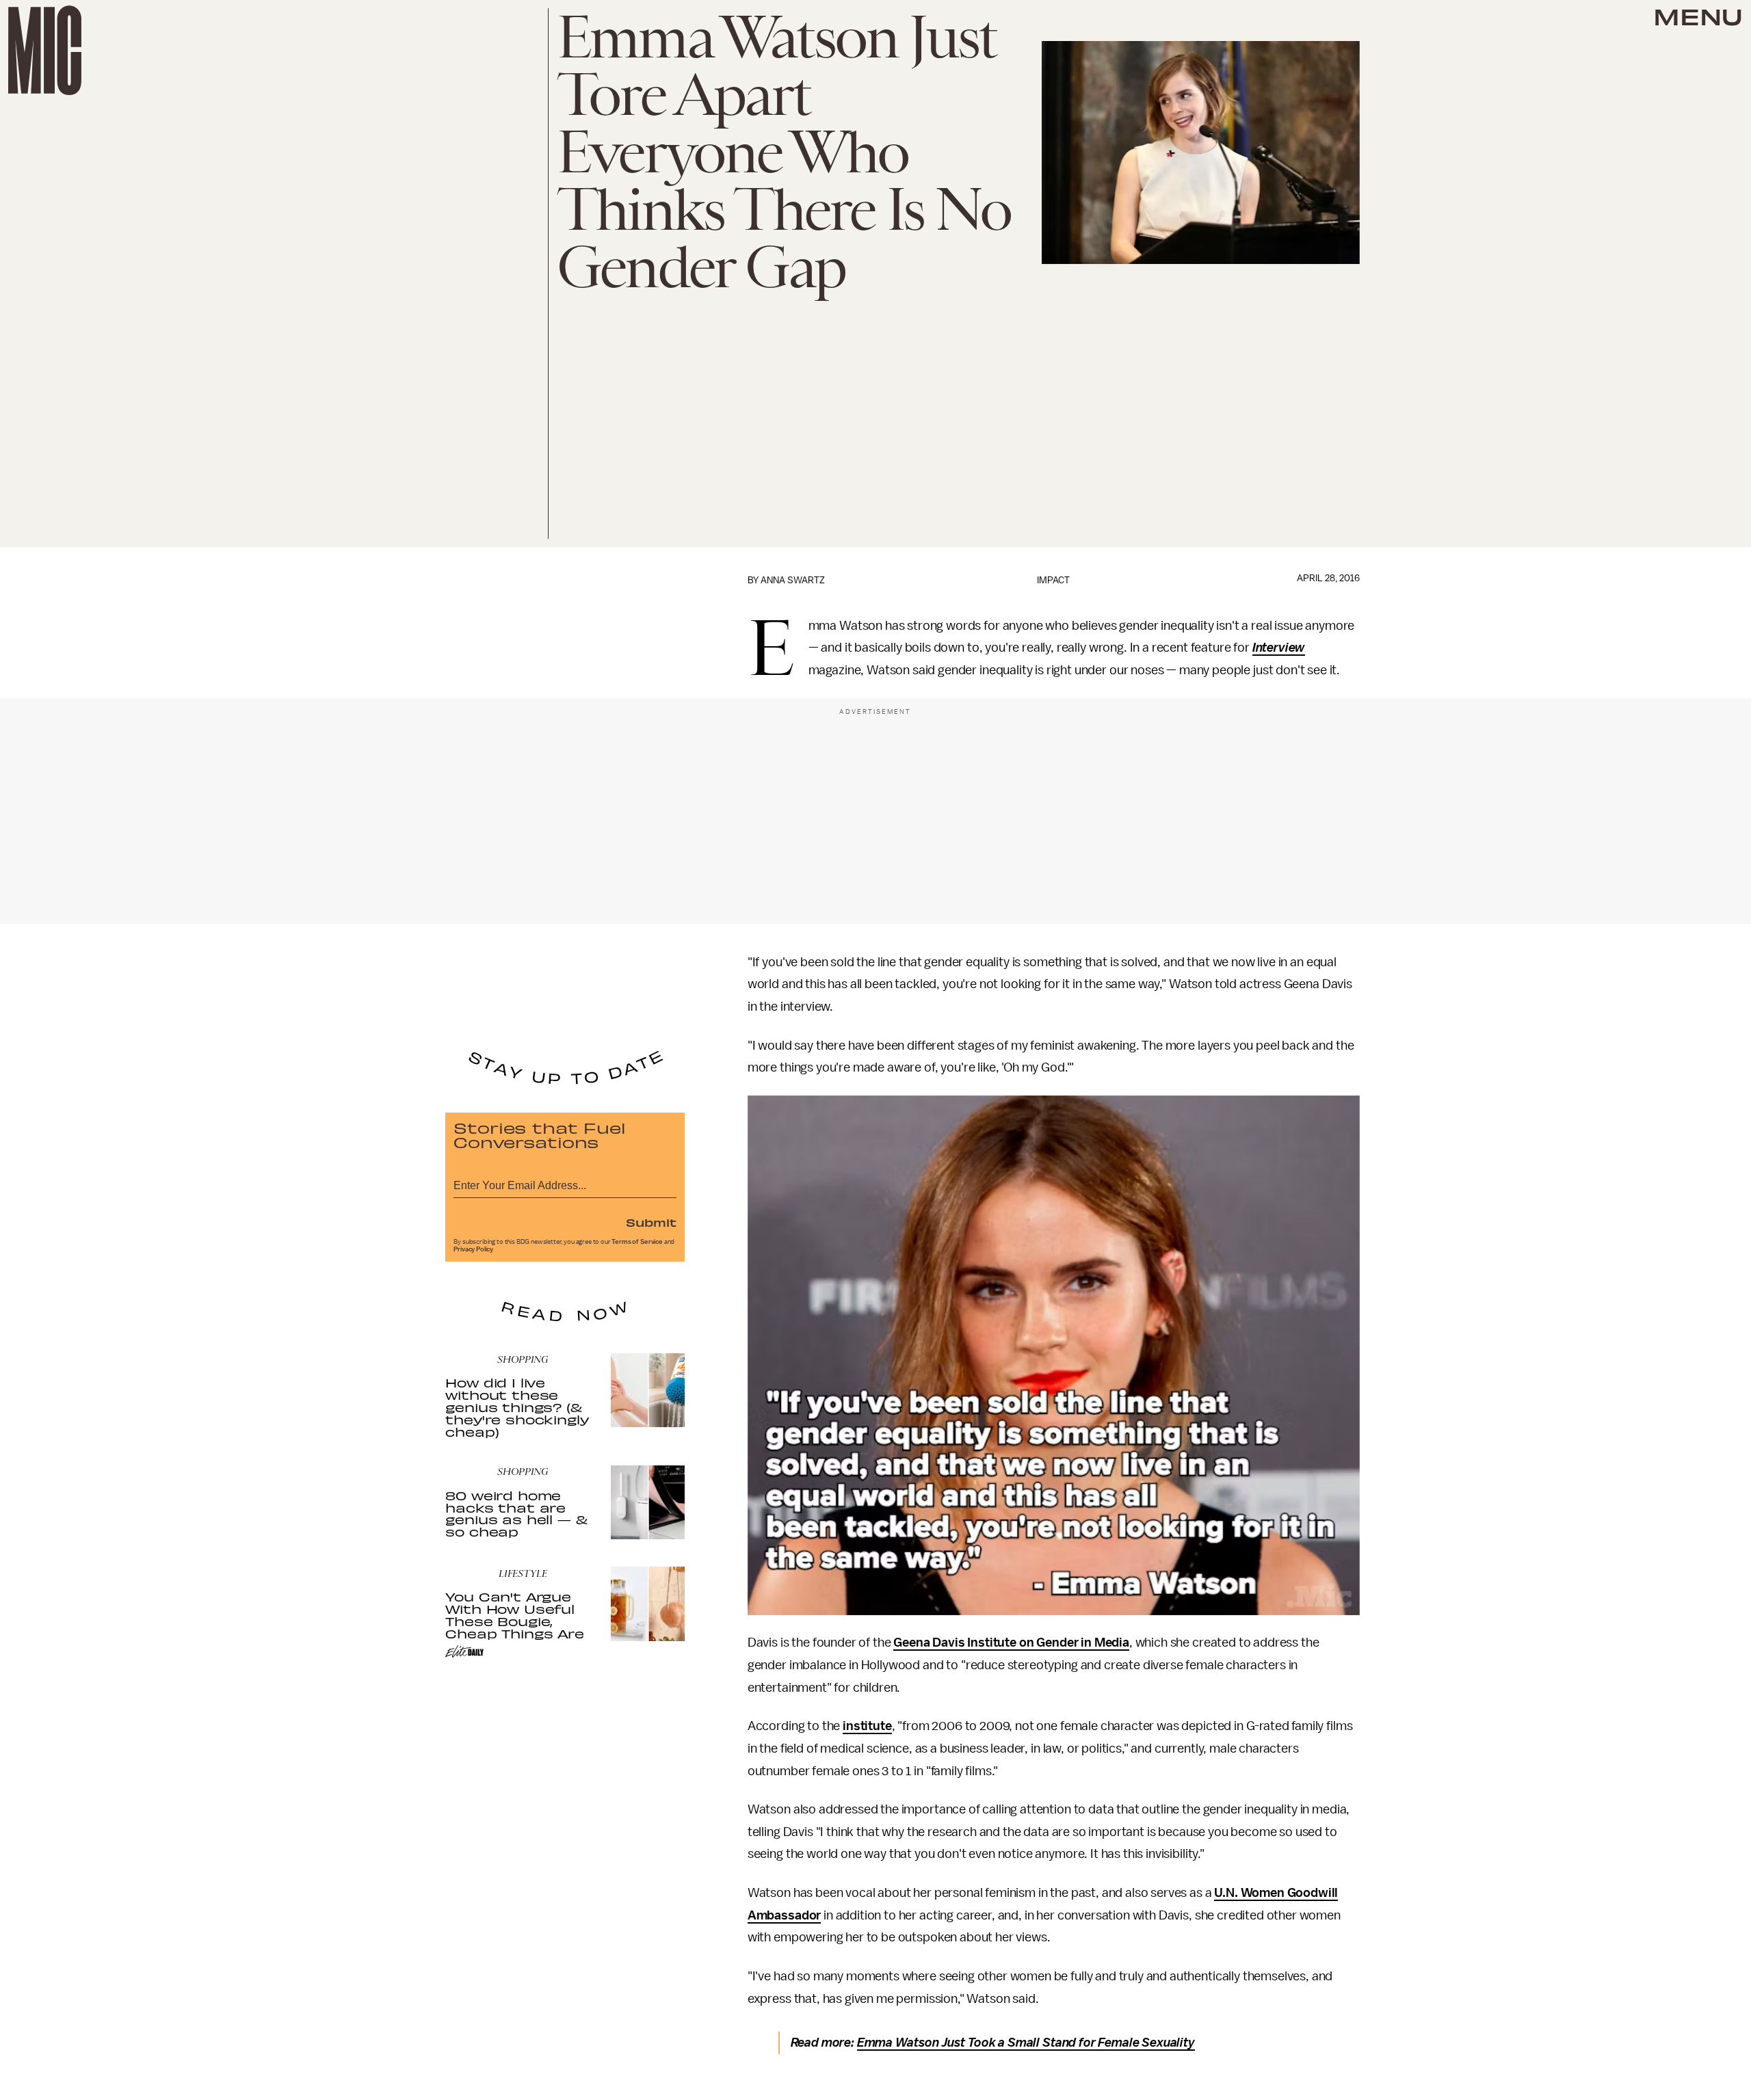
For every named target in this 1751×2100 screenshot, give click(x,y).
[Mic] (45, 50)
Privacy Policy (473, 1249)
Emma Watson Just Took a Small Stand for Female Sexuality (1026, 2043)
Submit (651, 1222)
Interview (1279, 648)
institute (867, 1726)
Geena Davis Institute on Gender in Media (1011, 1643)
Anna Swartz (793, 580)
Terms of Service (637, 1242)
